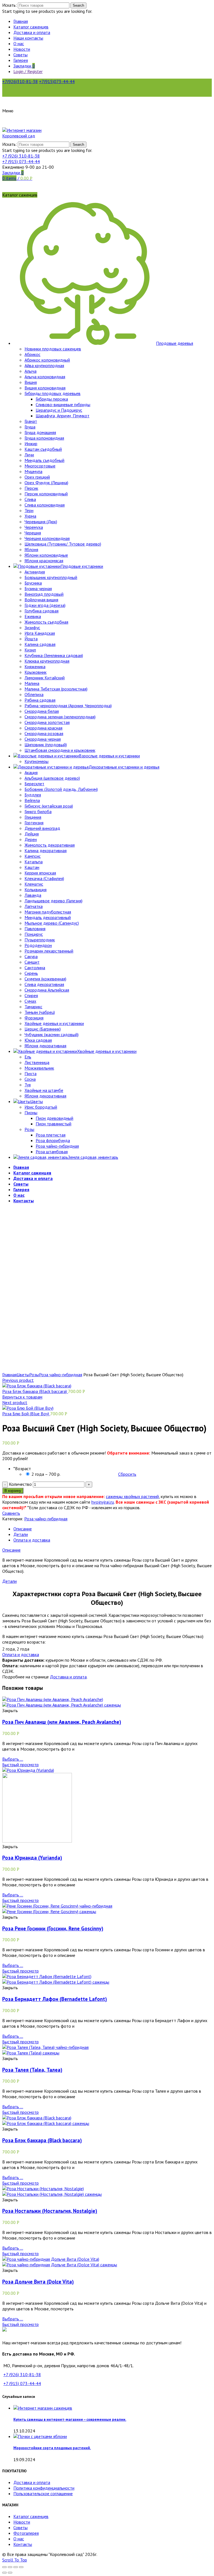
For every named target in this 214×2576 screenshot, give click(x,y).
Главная (9, 1375)
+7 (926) (21, 156)
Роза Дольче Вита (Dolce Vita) (38, 2282)
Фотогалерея (26, 2533)
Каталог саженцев (31, 2516)
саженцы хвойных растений (132, 1496)
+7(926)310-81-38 (20, 81)
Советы (20, 2527)
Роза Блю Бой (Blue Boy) (26, 1414)
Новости (22, 2522)
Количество (20, 1484)
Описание (23, 1529)
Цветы (23, 1375)
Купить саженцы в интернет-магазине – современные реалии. (70, 2419)
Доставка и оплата (68, 1677)
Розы (34, 1375)
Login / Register (28, 71)
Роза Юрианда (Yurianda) (32, 1858)
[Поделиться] (10, 2567)
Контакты (23, 2544)
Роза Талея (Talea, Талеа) (32, 2070)
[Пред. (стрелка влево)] (4, 2573)
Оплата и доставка (32, 1540)
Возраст (22, 1468)
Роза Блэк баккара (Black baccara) (35, 1391)
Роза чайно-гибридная (61, 1375)
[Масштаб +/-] (21, 2567)
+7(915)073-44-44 (57, 81)
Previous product (18, 1380)
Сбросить (127, 1474)
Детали (21, 1534)
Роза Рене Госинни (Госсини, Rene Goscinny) (53, 1928)
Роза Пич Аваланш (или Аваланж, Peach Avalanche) (62, 1722)
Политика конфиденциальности (44, 2488)
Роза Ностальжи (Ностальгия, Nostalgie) (50, 2211)
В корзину (13, 1491)
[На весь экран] (16, 2567)
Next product (15, 1402)
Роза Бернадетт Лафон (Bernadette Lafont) (55, 1999)
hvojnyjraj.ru (103, 1502)
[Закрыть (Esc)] (4, 2567)
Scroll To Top (15, 2560)
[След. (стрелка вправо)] (10, 2573)
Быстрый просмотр (20, 1765)
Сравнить (11, 1513)
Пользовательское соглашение (43, 2493)
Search (78, 5)
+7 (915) (21, 161)
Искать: (9, 5)
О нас (19, 2539)
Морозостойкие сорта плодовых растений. (52, 2448)
